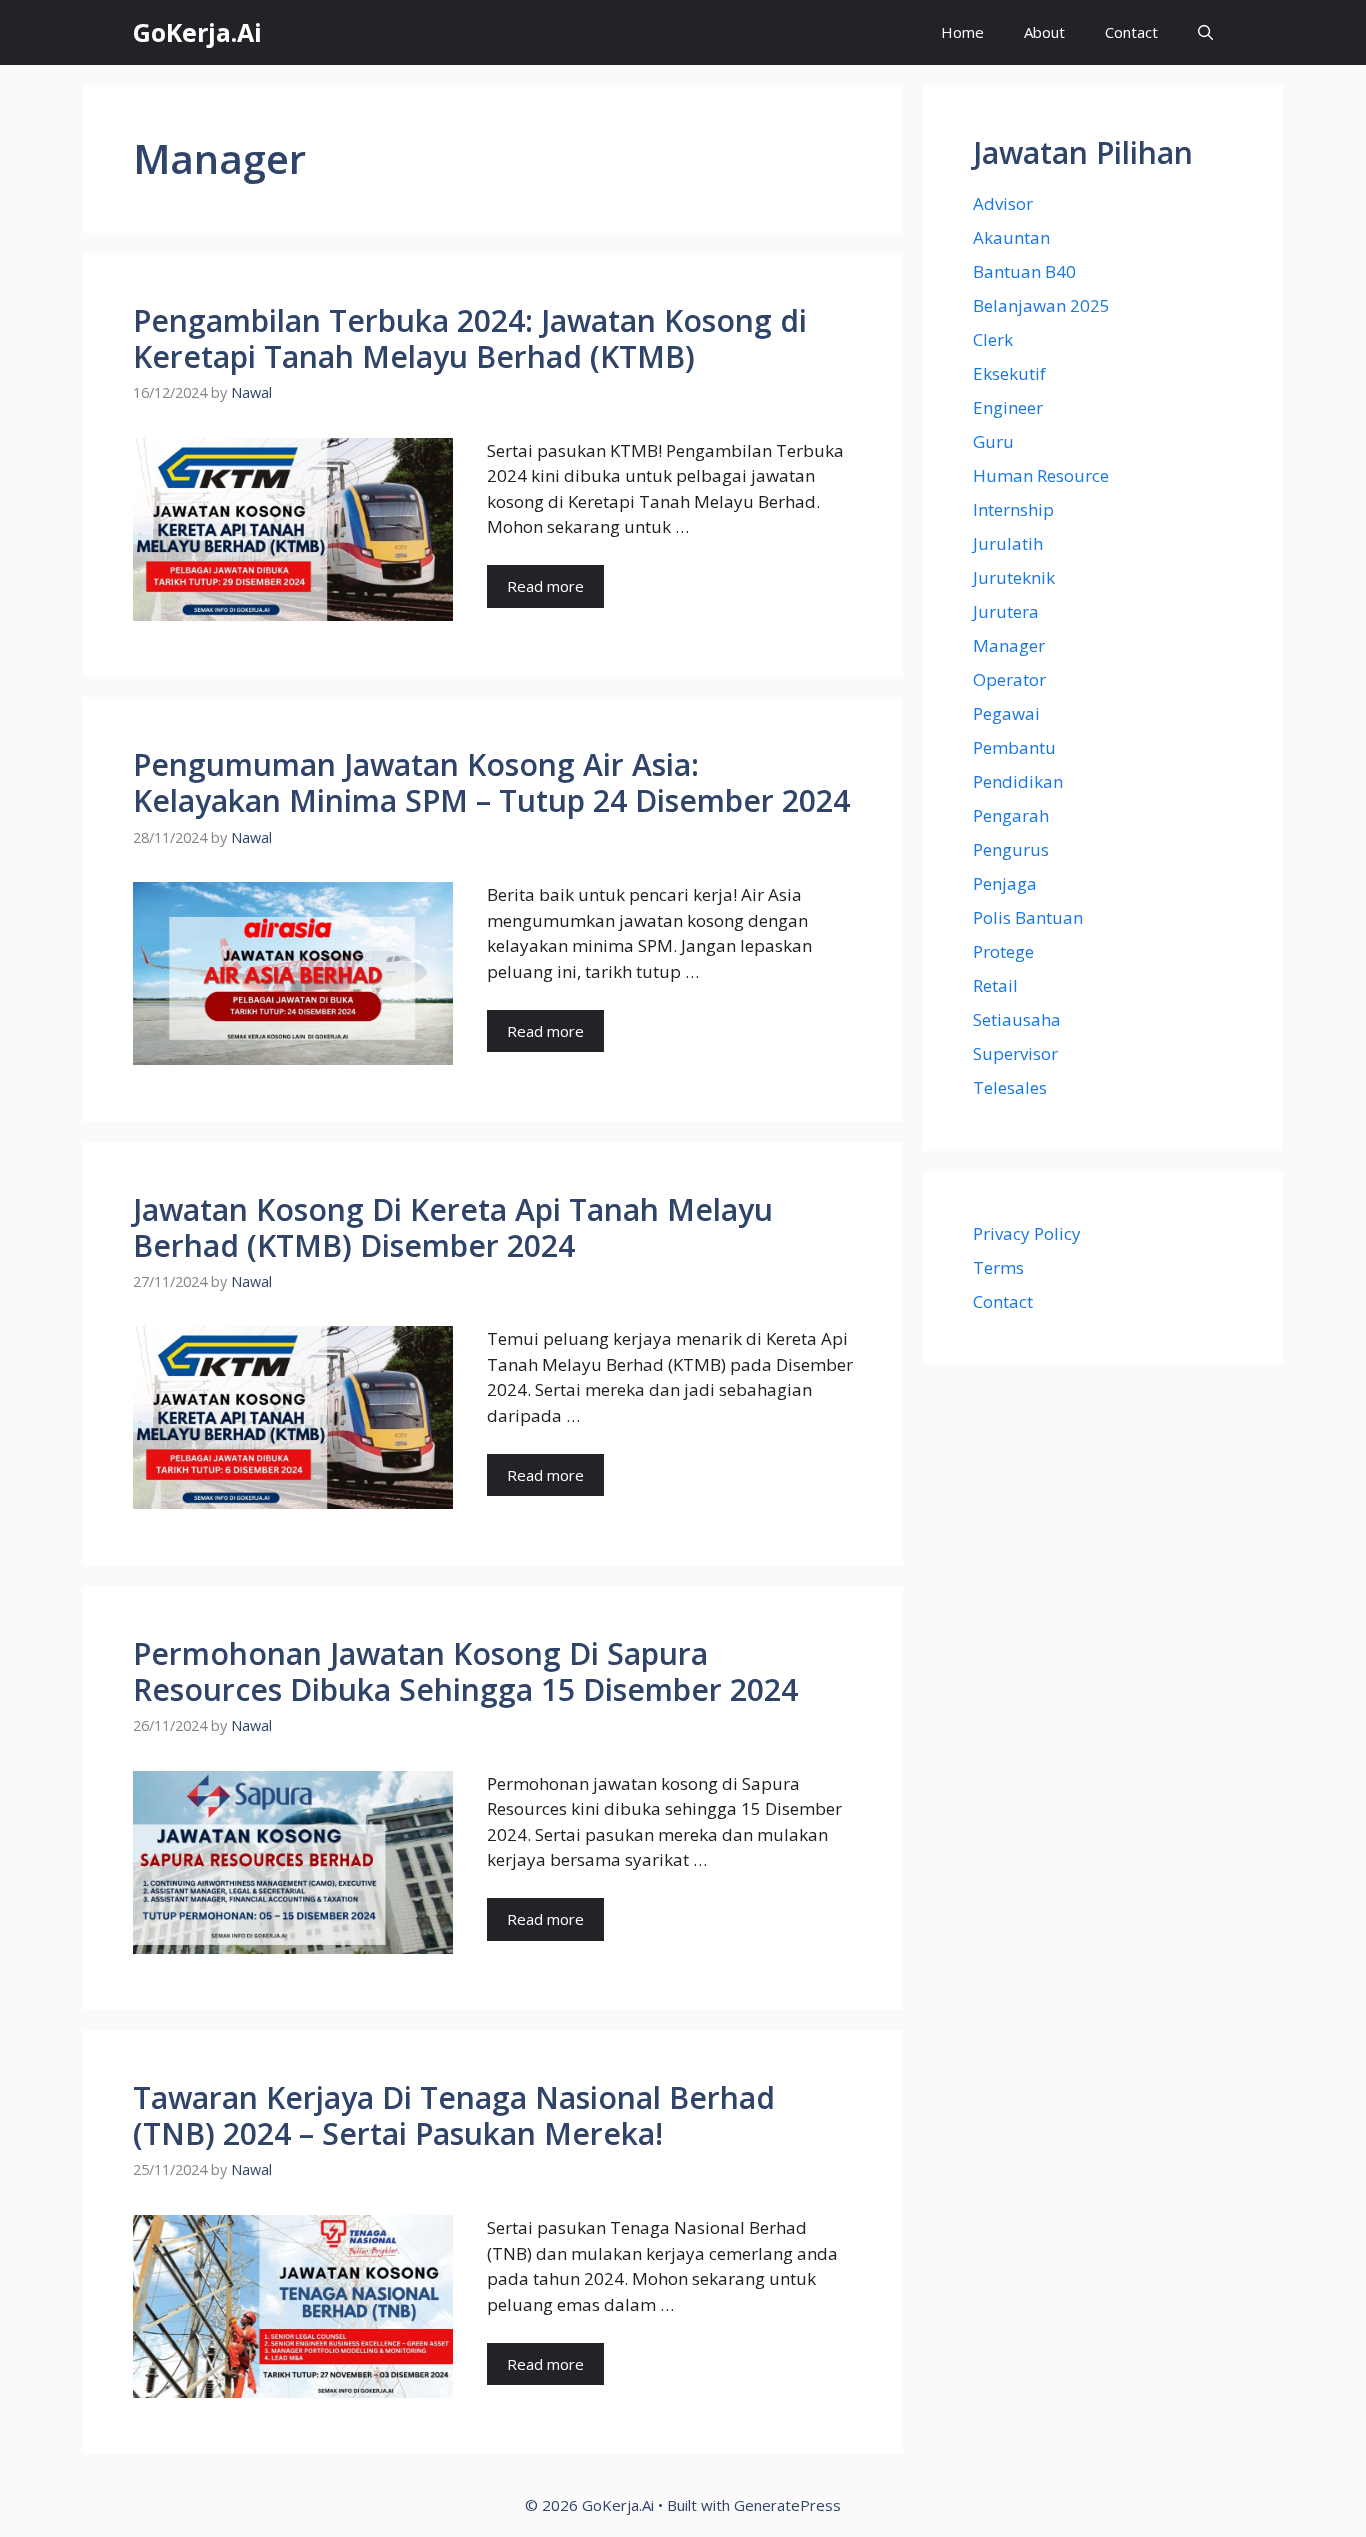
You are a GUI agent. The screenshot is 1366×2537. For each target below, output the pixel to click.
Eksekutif (1009, 373)
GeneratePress (787, 2505)
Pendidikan (1018, 781)
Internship (1013, 509)
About (1044, 32)
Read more (545, 586)
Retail (995, 985)
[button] (1205, 32)
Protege (1003, 951)
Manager (1009, 645)
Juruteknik (1014, 577)
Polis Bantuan (1028, 917)
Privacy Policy (1027, 1233)
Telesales (1010, 1087)
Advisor (1003, 203)
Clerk (993, 339)
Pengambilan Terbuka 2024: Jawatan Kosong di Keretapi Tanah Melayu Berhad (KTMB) (470, 338)
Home (962, 32)
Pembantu (1014, 747)
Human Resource (1041, 475)
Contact (1131, 32)
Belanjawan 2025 (1041, 305)
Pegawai (1006, 713)
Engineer (1008, 407)
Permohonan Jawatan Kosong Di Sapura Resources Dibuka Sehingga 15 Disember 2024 (465, 1671)
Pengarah (1011, 815)
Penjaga (1005, 883)
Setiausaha (1017, 1019)
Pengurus (1011, 849)
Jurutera (1006, 611)
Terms (998, 1267)
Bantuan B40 (1024, 271)
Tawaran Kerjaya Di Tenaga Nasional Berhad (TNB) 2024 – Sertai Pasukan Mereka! (454, 2115)
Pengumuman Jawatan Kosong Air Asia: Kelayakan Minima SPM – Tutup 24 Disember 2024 (491, 782)
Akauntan (1011, 237)
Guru (993, 441)
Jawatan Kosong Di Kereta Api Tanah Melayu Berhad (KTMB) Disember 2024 (453, 1227)
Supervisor (1015, 1053)
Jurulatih (1008, 543)
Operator (1009, 679)
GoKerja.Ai (197, 32)
